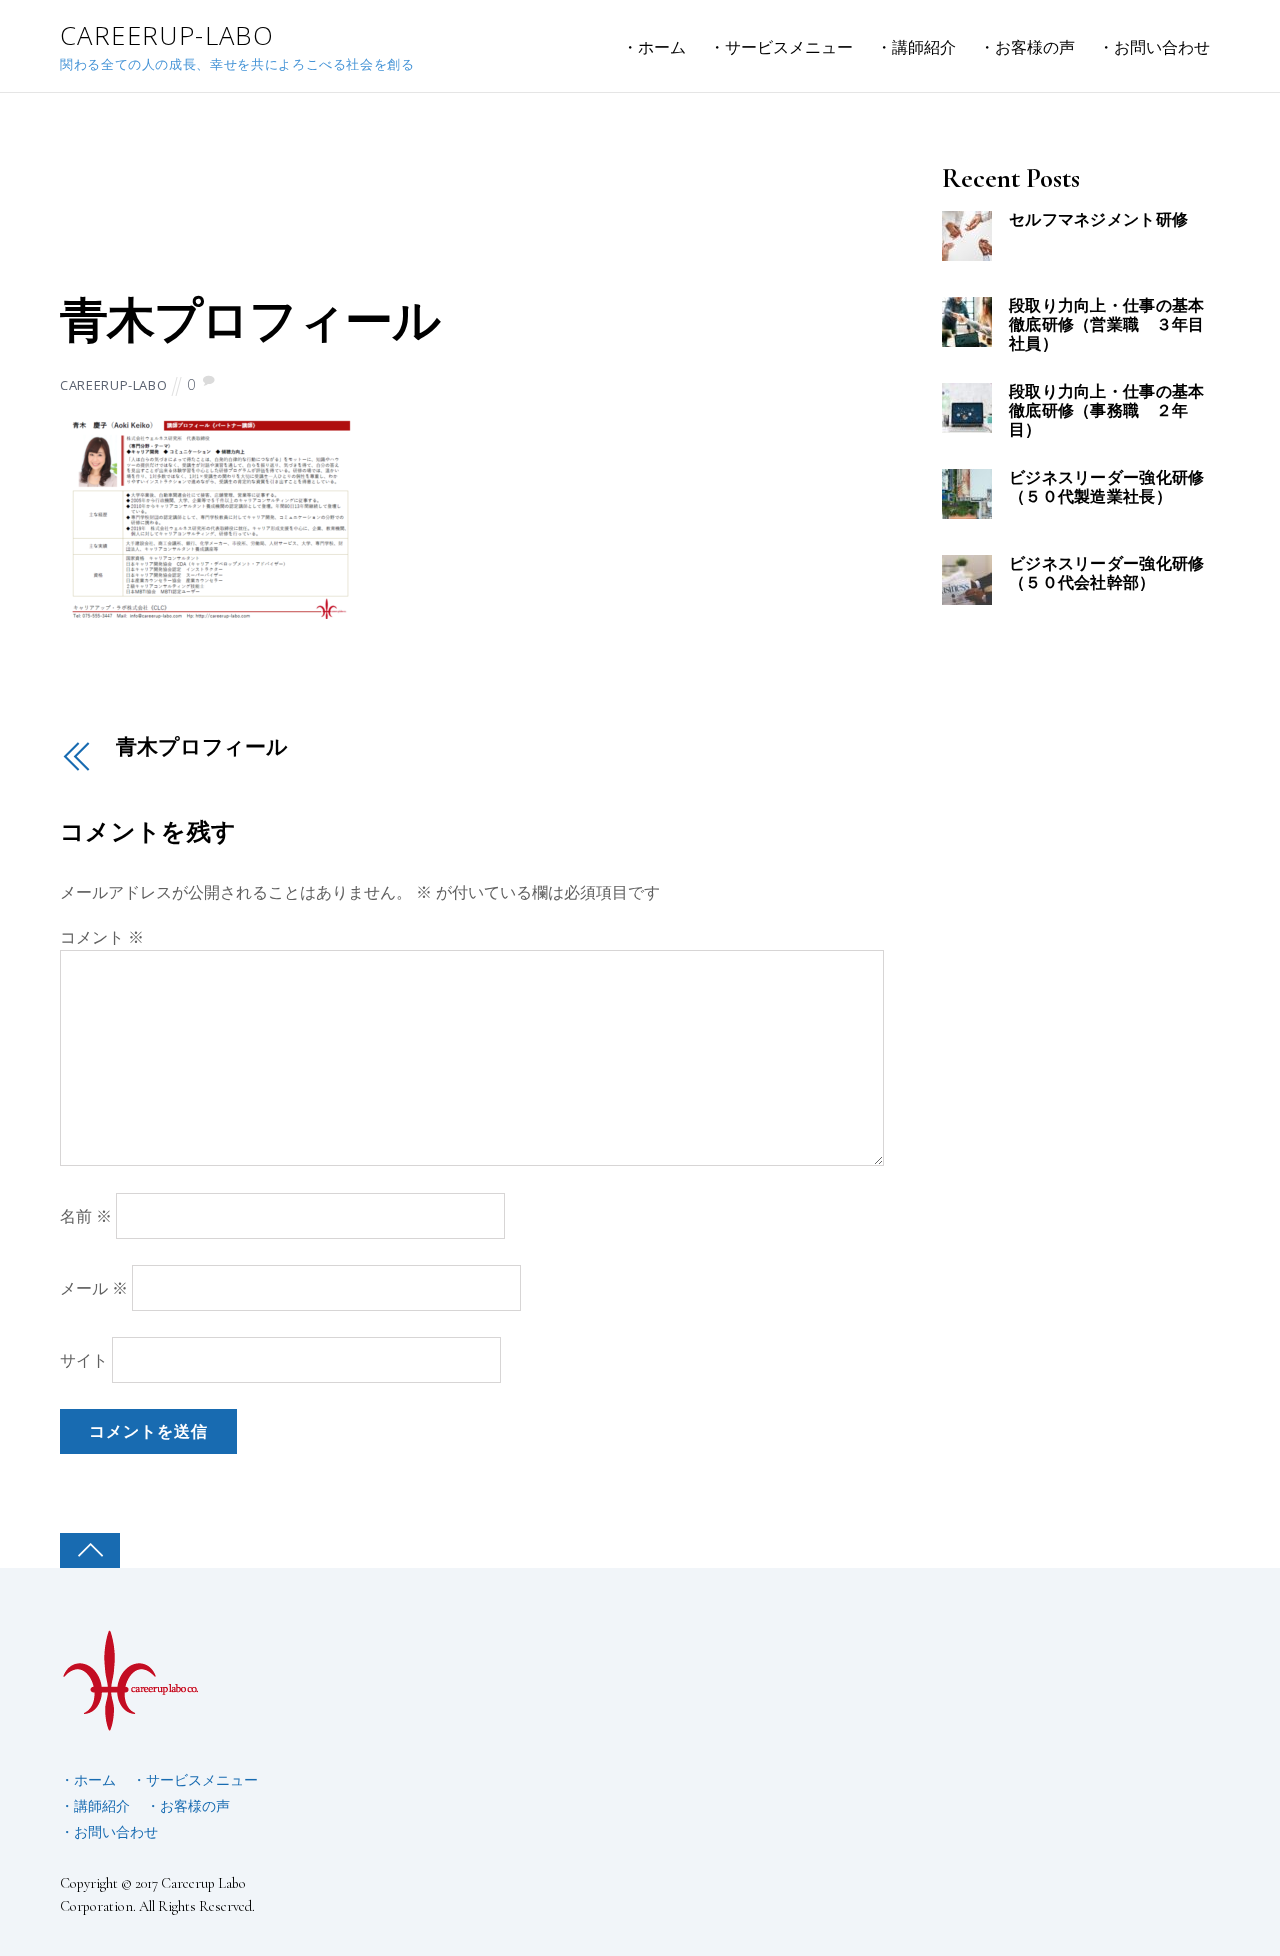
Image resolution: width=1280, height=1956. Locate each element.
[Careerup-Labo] (131, 1723)
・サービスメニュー (781, 47)
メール (94, 1288)
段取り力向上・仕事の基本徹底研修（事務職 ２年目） (1107, 411)
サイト (84, 1360)
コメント (102, 937)
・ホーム (654, 47)
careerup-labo (113, 385)
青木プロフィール (249, 322)
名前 (86, 1216)
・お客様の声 (1027, 47)
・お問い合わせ (1154, 47)
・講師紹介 (916, 47)
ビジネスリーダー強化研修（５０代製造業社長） (1107, 488)
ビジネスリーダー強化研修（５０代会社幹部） (1107, 574)
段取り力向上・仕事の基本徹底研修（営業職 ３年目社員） (1107, 325)
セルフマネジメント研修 (1099, 220)
